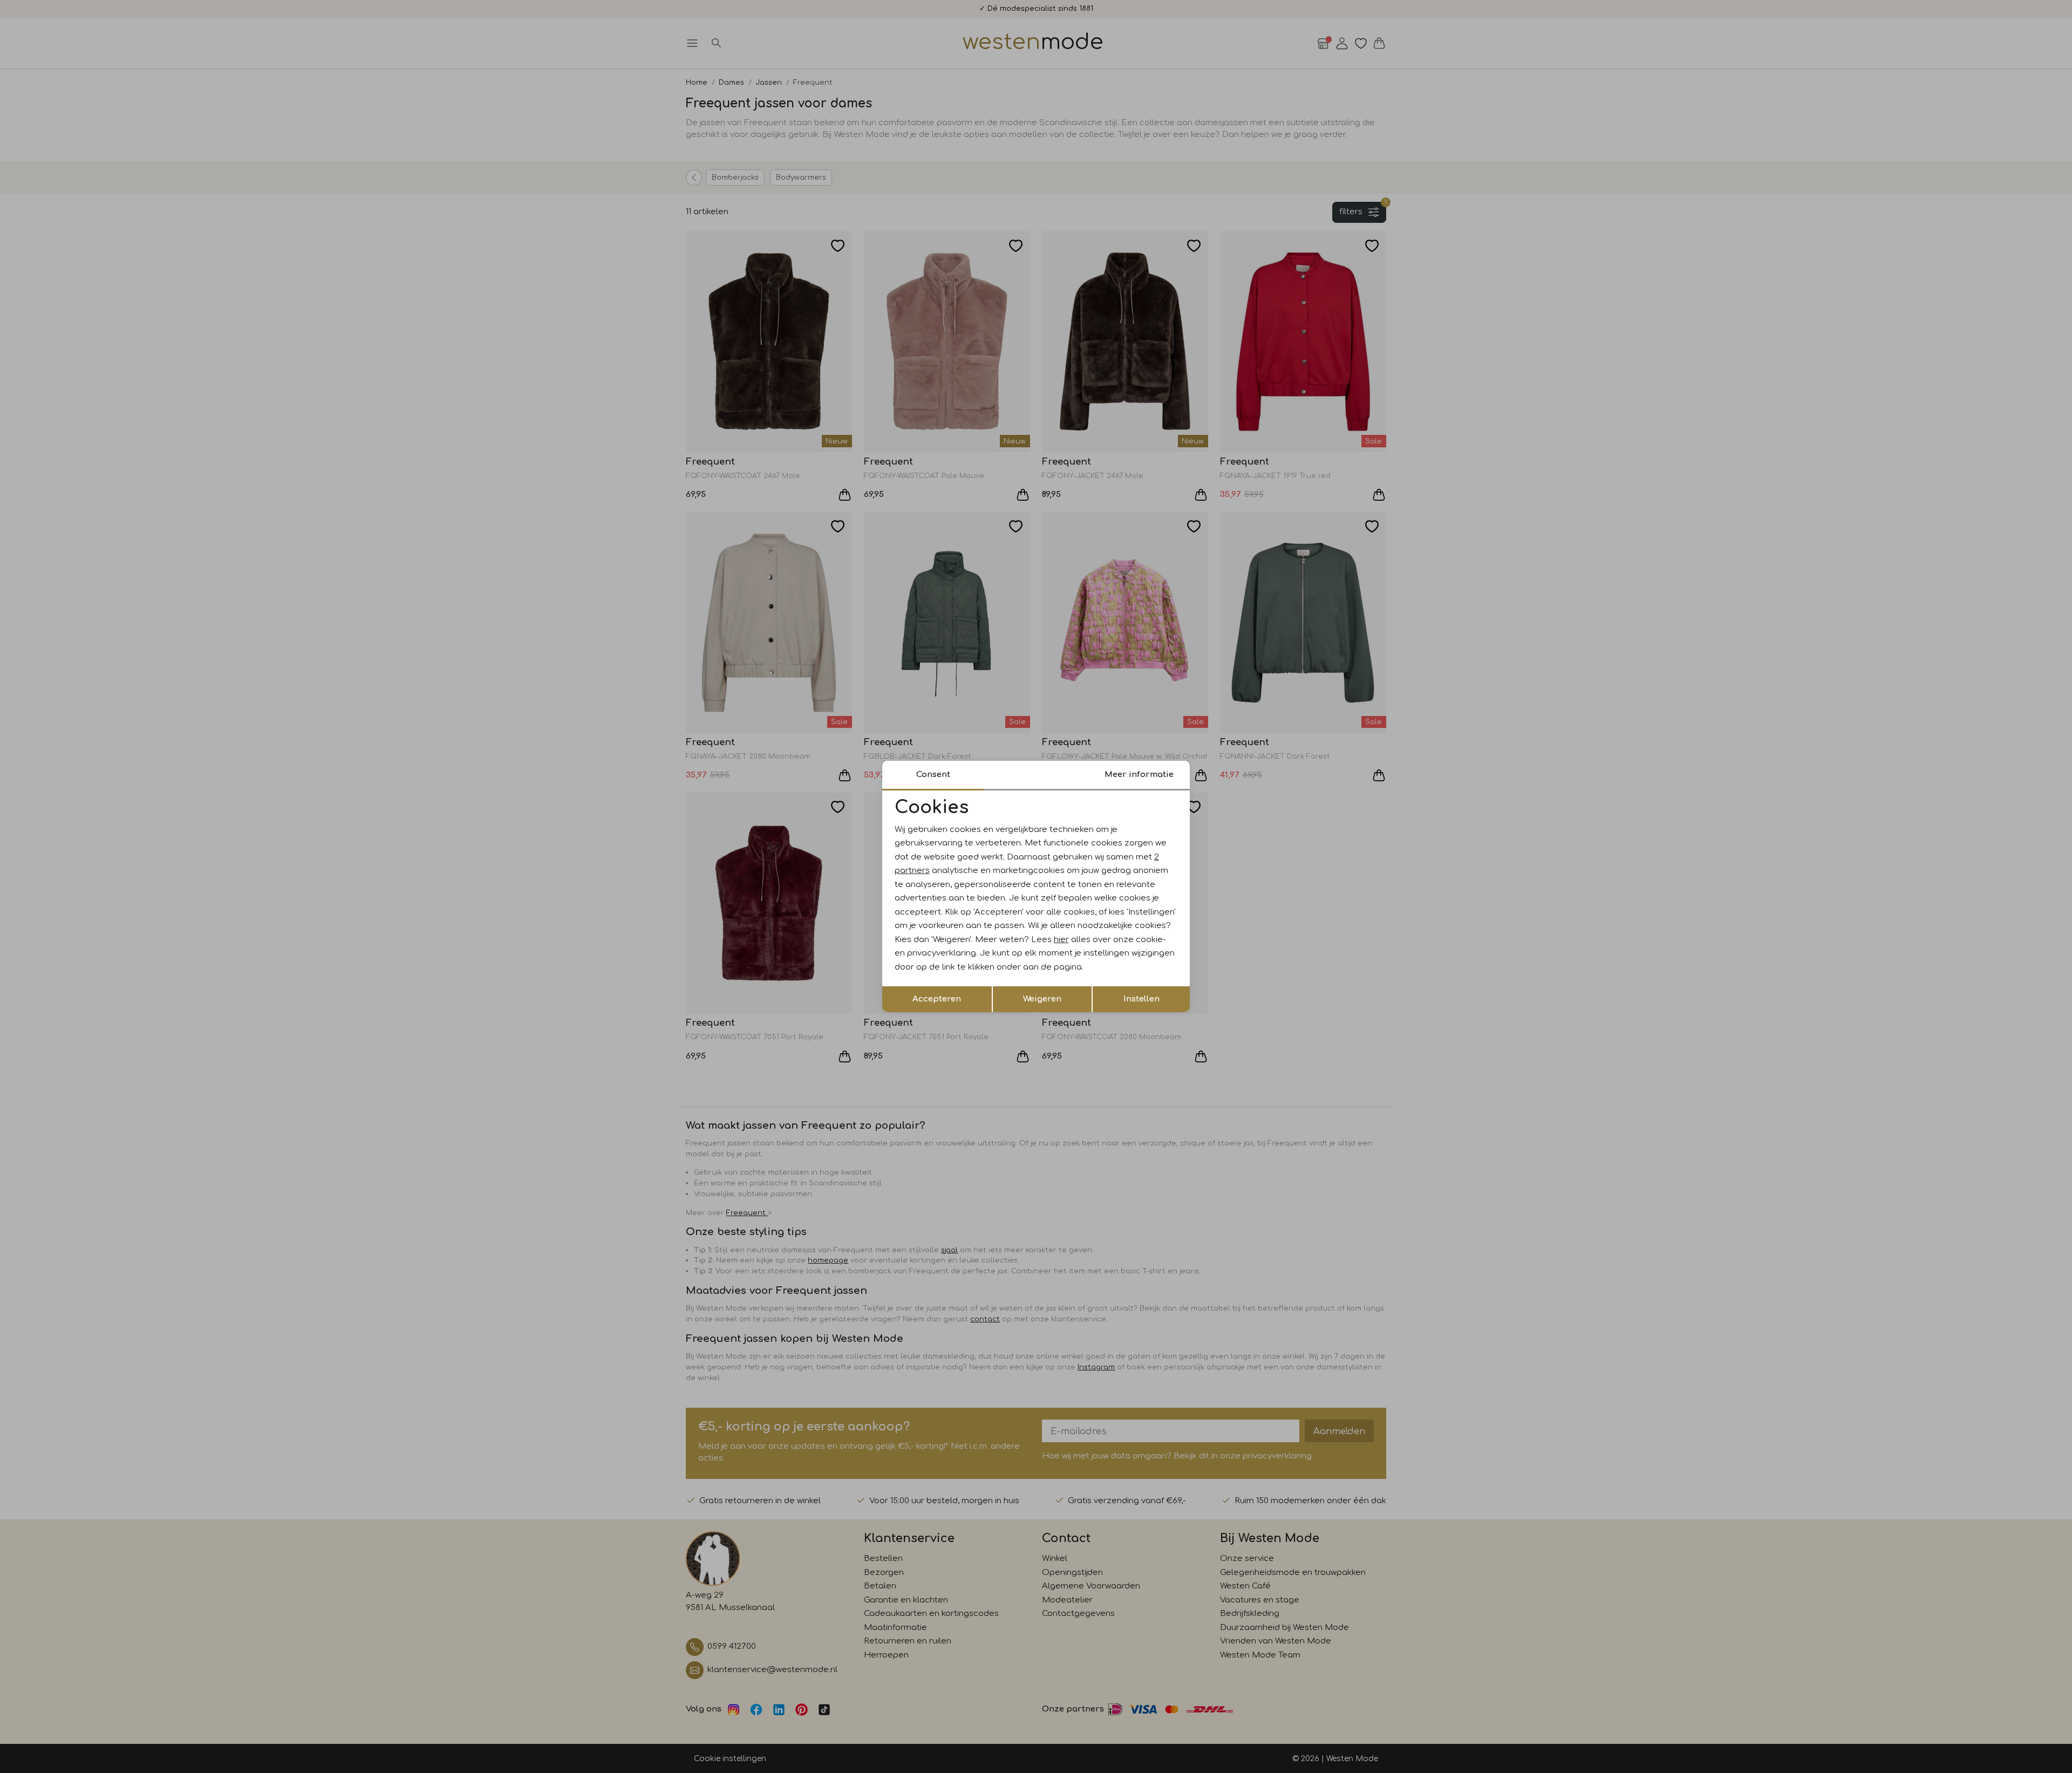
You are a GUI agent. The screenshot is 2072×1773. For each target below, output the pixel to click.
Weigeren (1042, 999)
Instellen (1141, 999)
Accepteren (937, 999)
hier (1061, 940)
